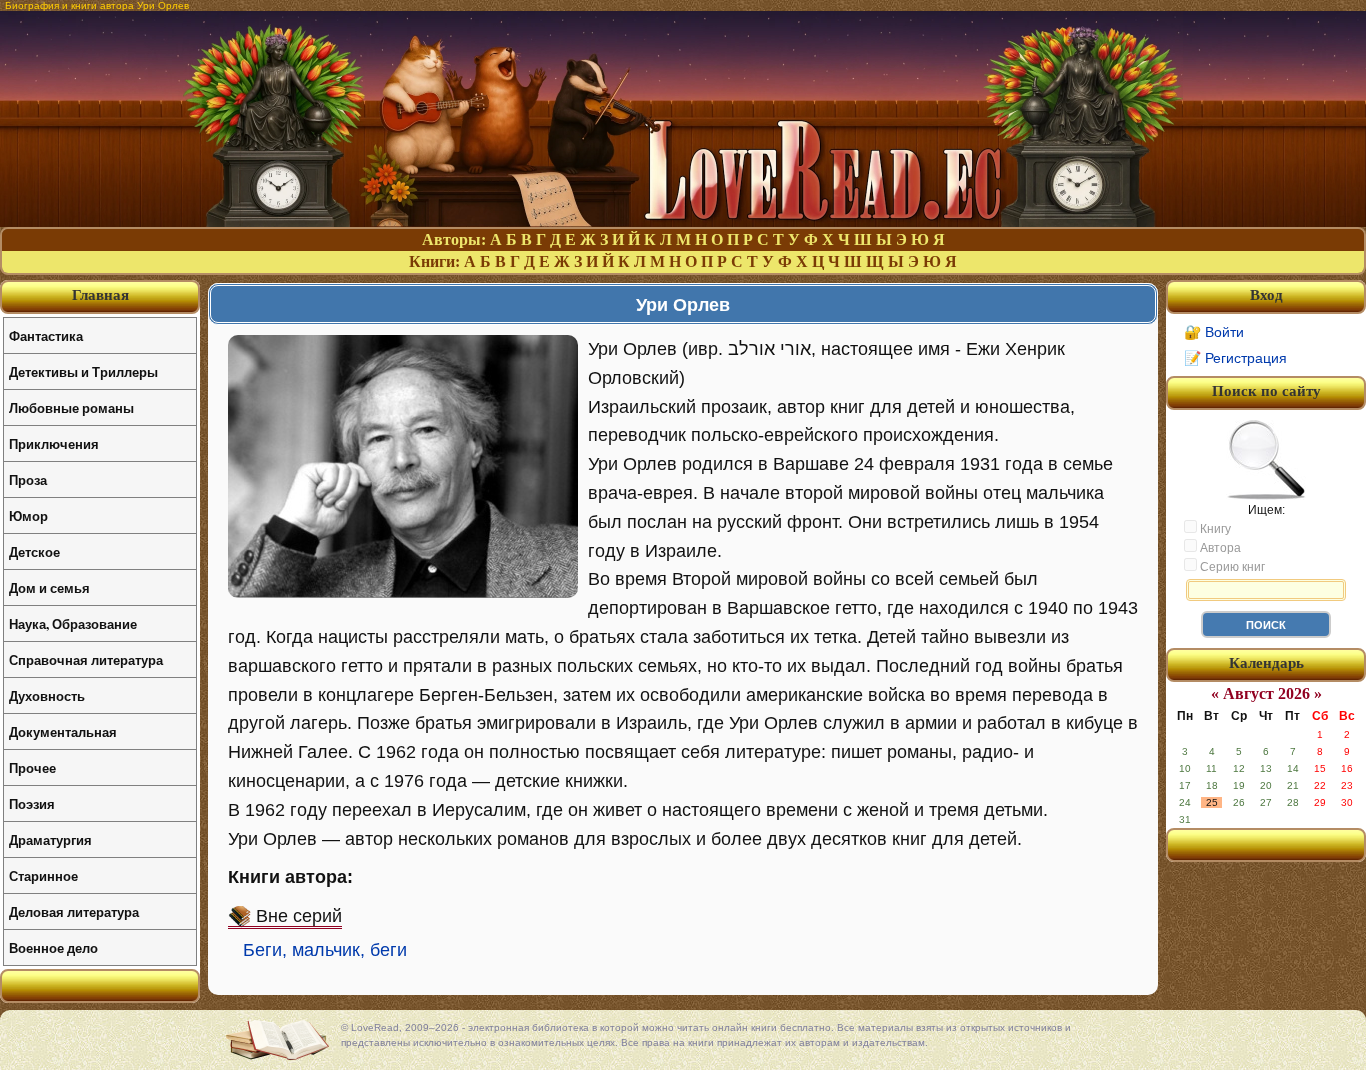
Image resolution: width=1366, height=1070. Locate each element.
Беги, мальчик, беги (325, 950)
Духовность (47, 695)
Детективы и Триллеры (83, 371)
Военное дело (53, 947)
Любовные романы (71, 407)
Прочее (32, 767)
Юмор (28, 515)
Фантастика (46, 335)
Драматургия (50, 839)
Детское (34, 551)
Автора (1219, 548)
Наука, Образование (73, 623)
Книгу (1214, 529)
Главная (100, 295)
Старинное (43, 875)
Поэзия (32, 803)
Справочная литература (86, 659)
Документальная (63, 731)
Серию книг (1231, 567)
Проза (28, 479)
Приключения (54, 443)
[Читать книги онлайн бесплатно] (683, 221)
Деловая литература (74, 911)
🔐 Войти (1214, 332)
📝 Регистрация (1235, 358)
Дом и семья (49, 587)
